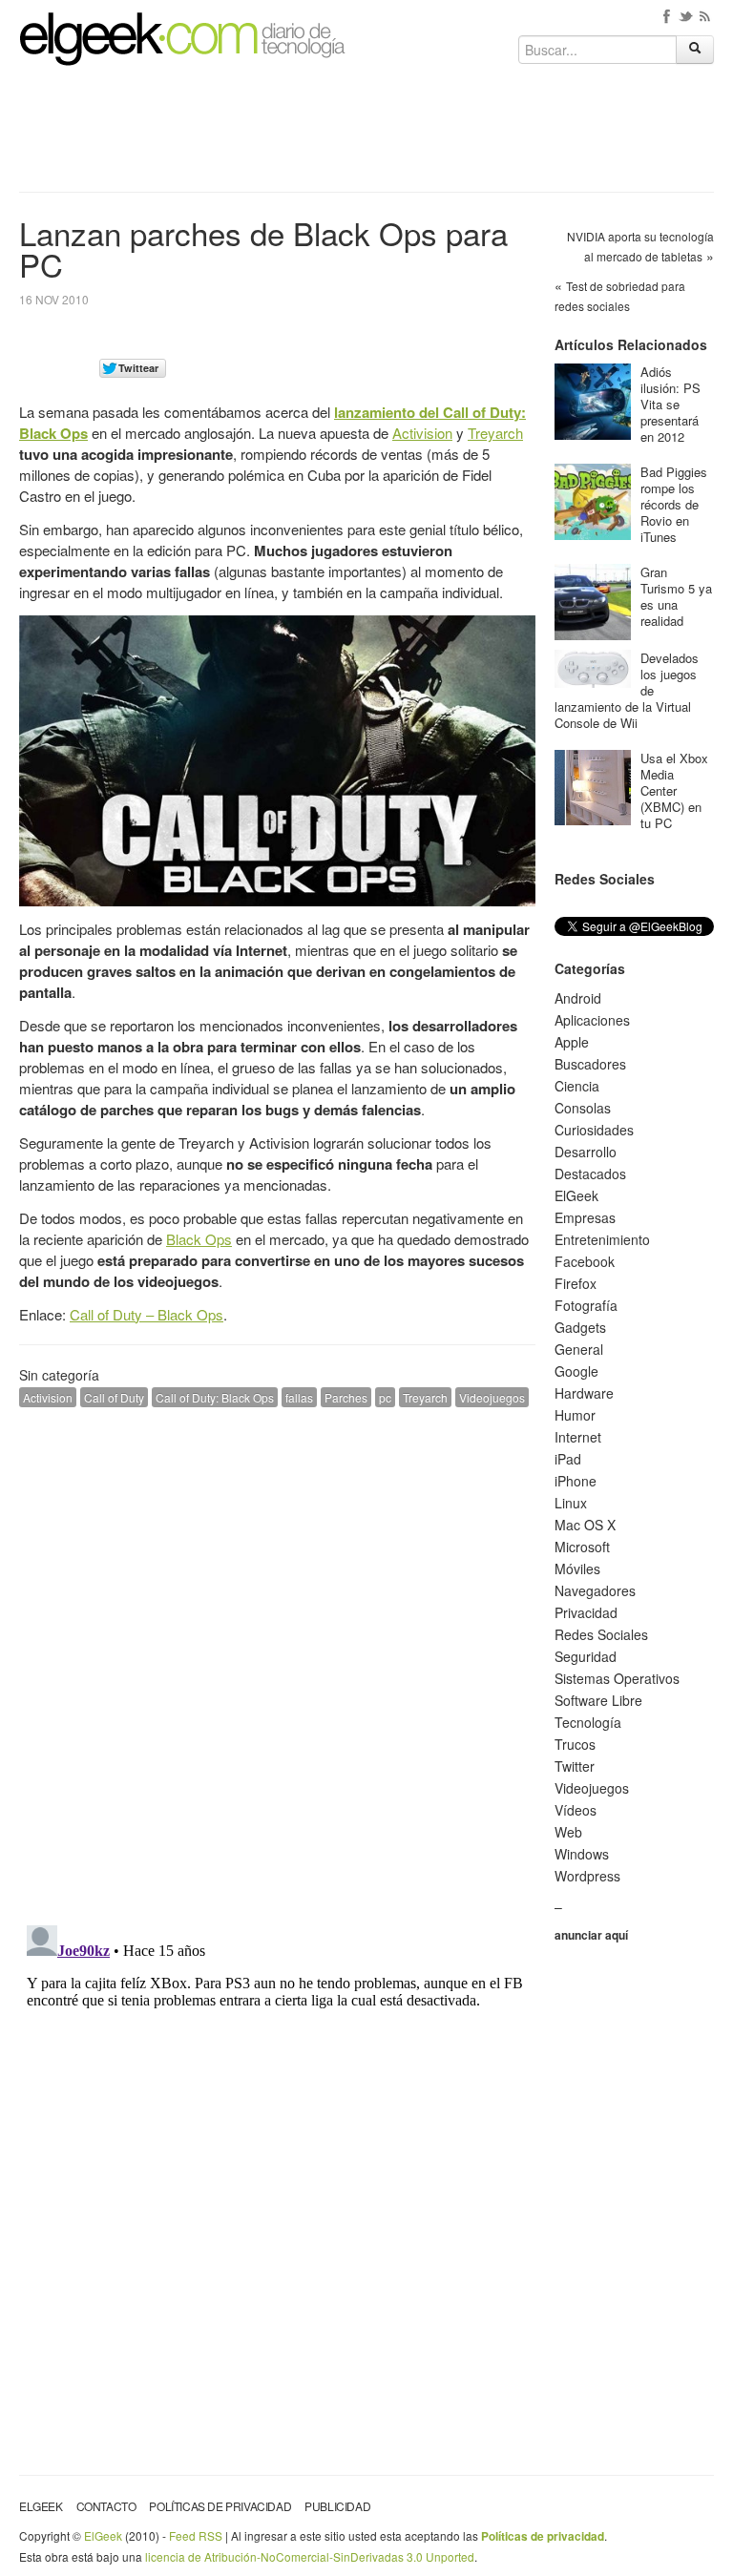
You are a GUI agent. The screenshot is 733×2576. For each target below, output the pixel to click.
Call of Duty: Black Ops (215, 1397)
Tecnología (588, 1722)
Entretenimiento (602, 1239)
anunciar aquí (591, 1935)
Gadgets (580, 1327)
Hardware (584, 1393)
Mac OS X (585, 1525)
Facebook (585, 1261)
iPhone (576, 1481)
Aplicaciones (592, 1020)
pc (385, 1397)
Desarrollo (586, 1152)
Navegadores (595, 1590)
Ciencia (577, 1086)
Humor (575, 1415)
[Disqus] (277, 1664)
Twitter (575, 1766)
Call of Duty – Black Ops (147, 1314)
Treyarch (495, 433)
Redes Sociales (601, 1634)
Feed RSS (196, 2535)
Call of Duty (114, 1397)
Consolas (583, 1108)
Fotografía (586, 1305)
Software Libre (598, 1700)
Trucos (575, 1744)
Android (578, 998)
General (579, 1349)
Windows (582, 1854)
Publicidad (337, 2506)
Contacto (106, 2506)
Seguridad (586, 1656)
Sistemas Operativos (617, 1678)
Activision (422, 433)
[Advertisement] (366, 135)
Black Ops (199, 1239)
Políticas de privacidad (220, 2506)
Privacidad (586, 1612)
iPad (568, 1459)
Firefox (576, 1283)
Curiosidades (594, 1130)
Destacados (590, 1174)
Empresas (585, 1217)
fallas (299, 1397)
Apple (572, 1042)
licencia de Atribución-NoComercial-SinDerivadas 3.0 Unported (310, 2556)
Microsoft (582, 1547)
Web (568, 1832)
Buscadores (590, 1064)
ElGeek (576, 1195)
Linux (571, 1503)
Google (576, 1371)
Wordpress (587, 1876)
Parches (346, 1397)
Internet (578, 1437)
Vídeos (576, 1810)
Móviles (577, 1568)
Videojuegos (492, 1397)
